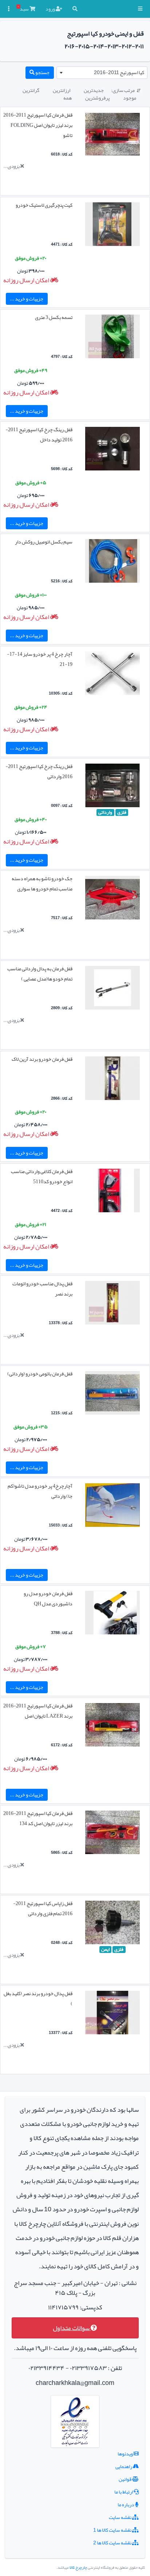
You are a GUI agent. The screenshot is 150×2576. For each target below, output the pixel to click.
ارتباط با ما (124, 2492)
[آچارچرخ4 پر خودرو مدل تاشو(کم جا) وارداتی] (112, 1507)
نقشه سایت (121, 2517)
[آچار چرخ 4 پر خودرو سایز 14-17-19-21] (112, 675)
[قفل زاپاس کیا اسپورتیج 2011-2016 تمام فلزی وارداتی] (112, 1924)
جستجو (42, 72)
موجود (130, 98)
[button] (140, 9)
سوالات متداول (72, 2328)
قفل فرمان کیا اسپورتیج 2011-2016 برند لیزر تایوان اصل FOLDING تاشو (38, 125)
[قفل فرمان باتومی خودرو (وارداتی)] (112, 1394)
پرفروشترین (97, 98)
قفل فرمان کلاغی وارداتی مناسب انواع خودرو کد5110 (42, 1176)
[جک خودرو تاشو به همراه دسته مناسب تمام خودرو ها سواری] (112, 899)
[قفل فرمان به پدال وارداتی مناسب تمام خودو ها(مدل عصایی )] (112, 990)
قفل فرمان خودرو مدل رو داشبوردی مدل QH (48, 1598)
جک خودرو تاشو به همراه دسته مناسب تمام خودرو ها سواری (42, 883)
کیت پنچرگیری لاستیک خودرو (44, 205)
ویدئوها (126, 2454)
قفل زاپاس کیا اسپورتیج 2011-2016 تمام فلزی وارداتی (43, 1908)
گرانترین (31, 90)
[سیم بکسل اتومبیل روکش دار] (112, 562)
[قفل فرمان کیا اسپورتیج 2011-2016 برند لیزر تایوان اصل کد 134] (112, 1834)
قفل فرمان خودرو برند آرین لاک (42, 1059)
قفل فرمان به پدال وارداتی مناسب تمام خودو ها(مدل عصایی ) (40, 974)
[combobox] (102, 73)
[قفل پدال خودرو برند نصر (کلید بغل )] (112, 2014)
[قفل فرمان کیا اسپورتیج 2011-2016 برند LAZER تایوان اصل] (112, 1726)
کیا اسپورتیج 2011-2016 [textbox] (119, 72)
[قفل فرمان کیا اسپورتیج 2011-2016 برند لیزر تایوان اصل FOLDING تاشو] (112, 136)
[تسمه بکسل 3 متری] (112, 338)
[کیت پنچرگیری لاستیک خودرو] (112, 226)
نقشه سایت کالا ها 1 (113, 2530)
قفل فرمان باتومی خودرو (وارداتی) (40, 1374)
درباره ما (126, 2504)
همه (68, 98)
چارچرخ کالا (78, 2567)
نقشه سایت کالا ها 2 (113, 2543)
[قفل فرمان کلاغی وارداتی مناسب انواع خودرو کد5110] (112, 1192)
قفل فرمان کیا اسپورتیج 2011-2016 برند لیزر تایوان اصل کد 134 (38, 1818)
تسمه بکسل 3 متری (54, 317)
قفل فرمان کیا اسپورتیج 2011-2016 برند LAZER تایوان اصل (38, 1711)
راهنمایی (124, 2466)
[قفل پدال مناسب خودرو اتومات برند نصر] (112, 1304)
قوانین (125, 2479)
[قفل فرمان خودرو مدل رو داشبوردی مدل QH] (112, 1614)
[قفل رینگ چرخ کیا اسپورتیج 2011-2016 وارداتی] (112, 787)
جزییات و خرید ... (27, 299)
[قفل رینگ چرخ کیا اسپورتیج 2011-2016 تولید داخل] (112, 450)
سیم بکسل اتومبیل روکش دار (44, 542)
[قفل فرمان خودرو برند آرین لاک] (112, 1080)
